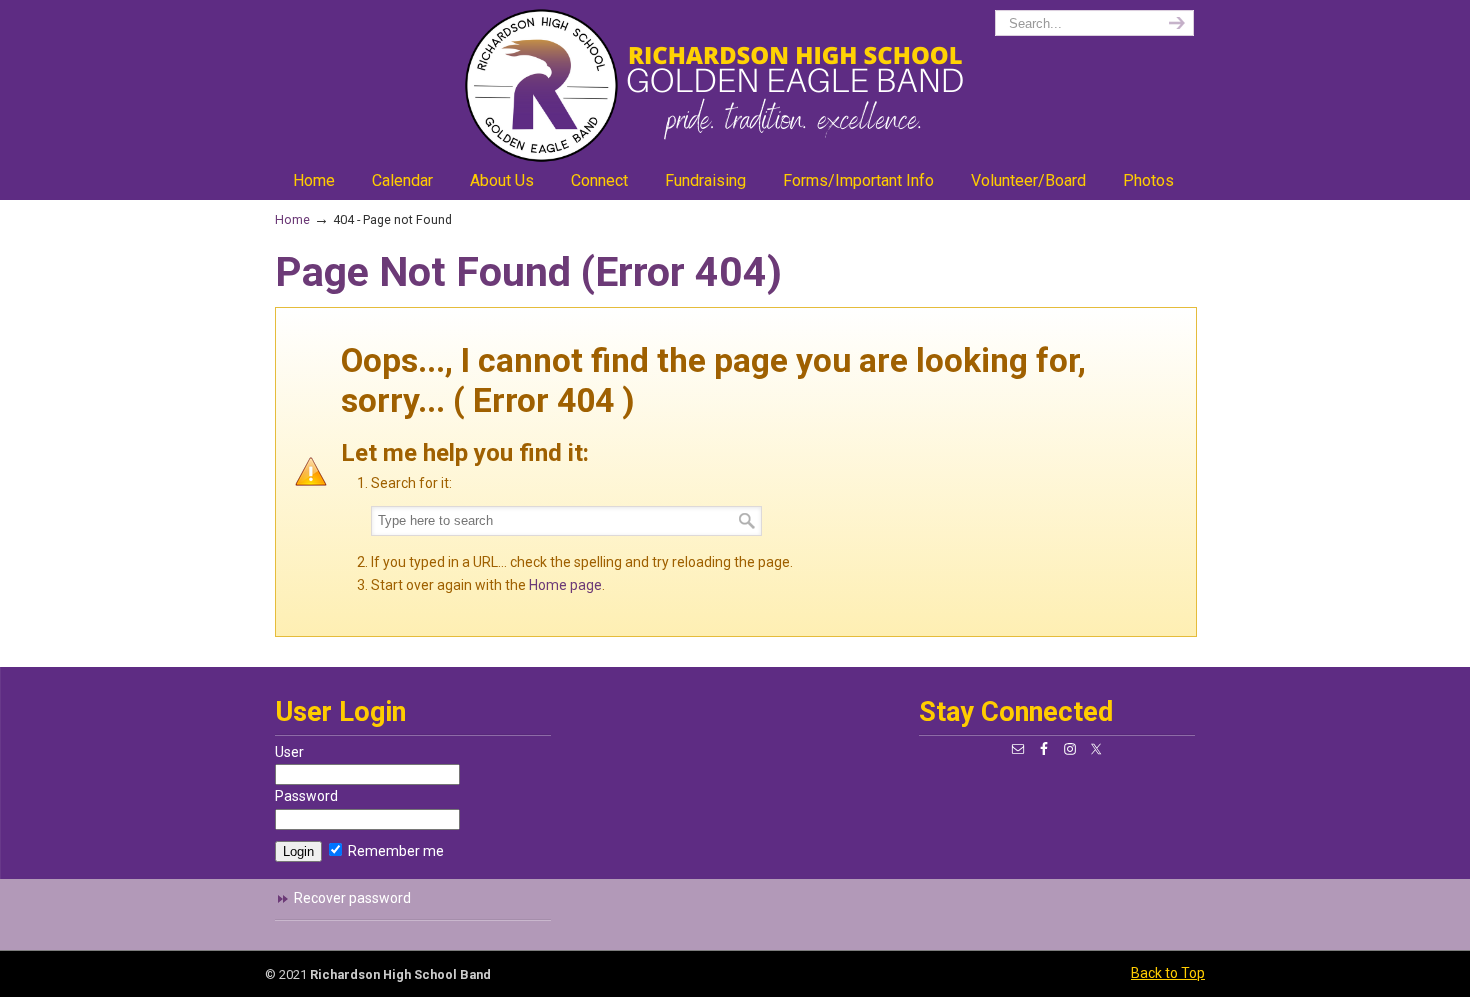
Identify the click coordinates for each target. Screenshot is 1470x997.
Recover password (352, 898)
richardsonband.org (735, 85)
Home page (565, 585)
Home (292, 219)
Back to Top (1168, 973)
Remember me (394, 851)
